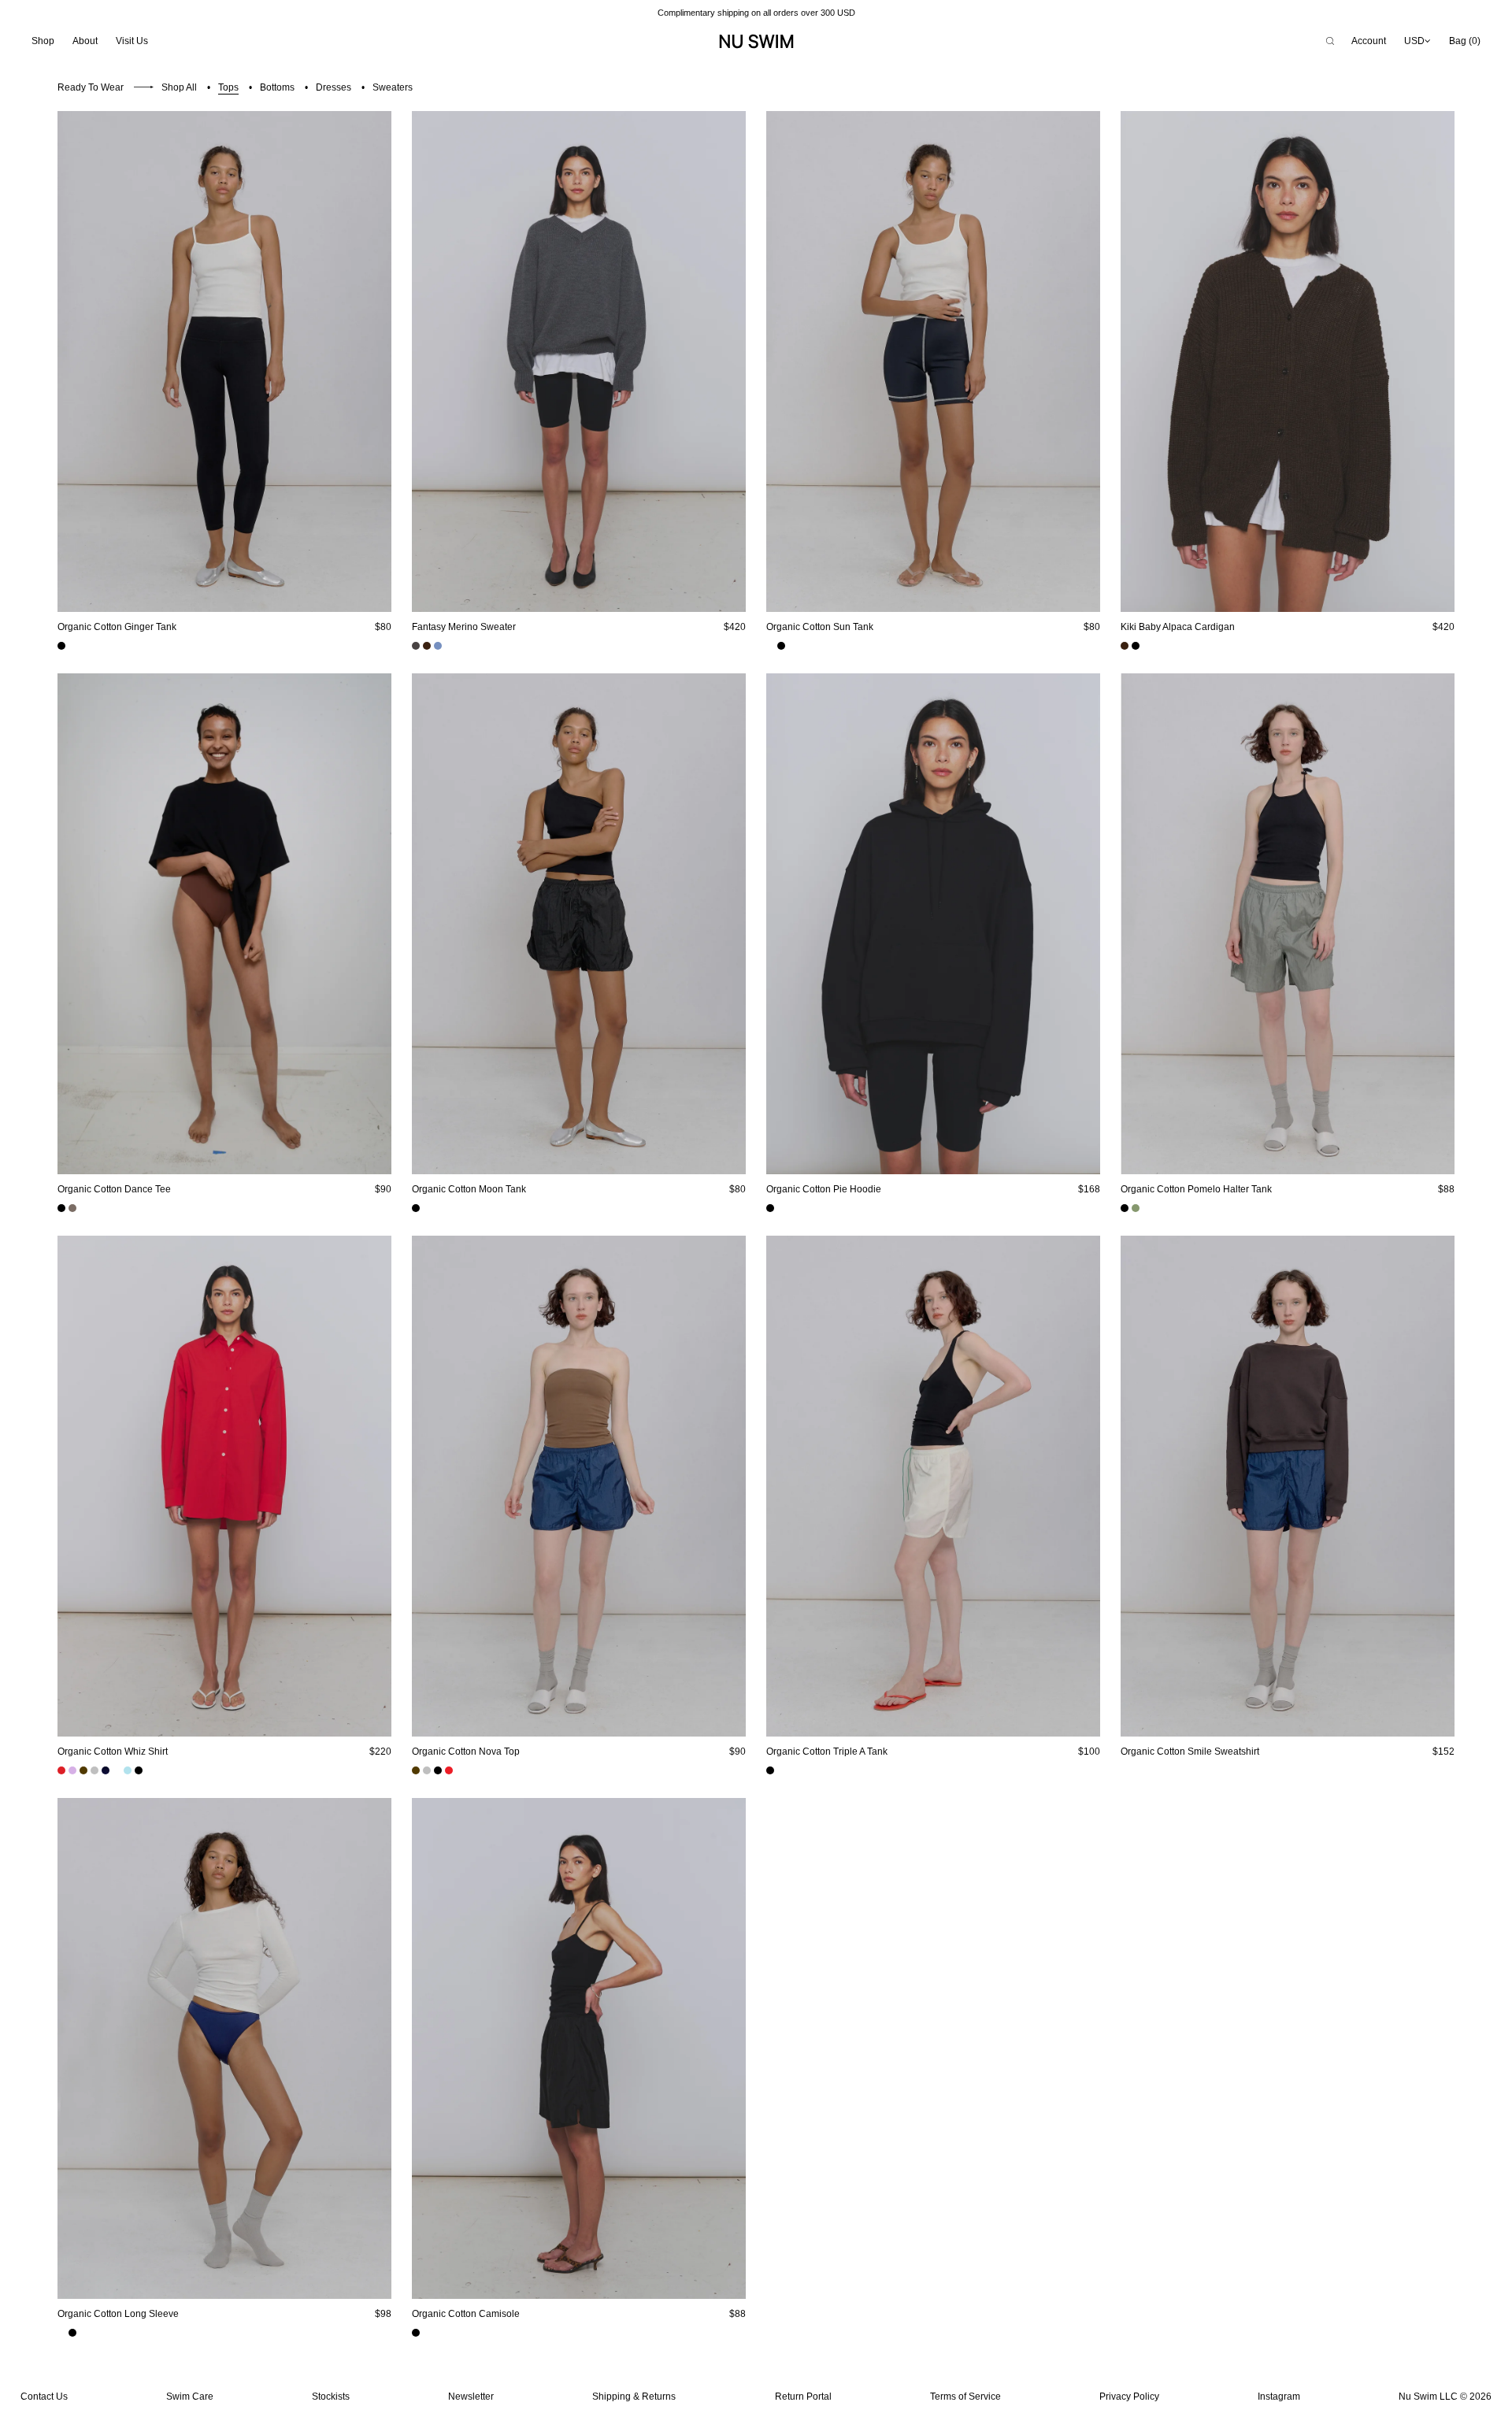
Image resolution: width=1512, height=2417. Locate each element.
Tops (228, 87)
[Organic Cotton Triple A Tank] (933, 1486)
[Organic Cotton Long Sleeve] (224, 2048)
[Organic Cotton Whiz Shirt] (224, 1486)
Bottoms (277, 87)
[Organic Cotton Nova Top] (579, 1486)
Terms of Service (965, 2397)
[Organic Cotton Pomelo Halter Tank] (1288, 924)
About (85, 41)
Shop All (179, 87)
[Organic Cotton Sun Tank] (933, 361)
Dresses (334, 87)
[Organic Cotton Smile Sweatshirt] (1288, 1486)
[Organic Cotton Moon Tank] (579, 924)
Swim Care (190, 2397)
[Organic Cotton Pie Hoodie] (933, 924)
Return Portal (803, 2397)
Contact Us (44, 2397)
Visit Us (132, 41)
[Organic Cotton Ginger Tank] (224, 361)
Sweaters (393, 87)
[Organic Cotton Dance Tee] (224, 924)
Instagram (1279, 2397)
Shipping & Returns (634, 2397)
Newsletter (471, 2397)
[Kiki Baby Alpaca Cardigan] (1288, 361)
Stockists (331, 2397)
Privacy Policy (1129, 2397)
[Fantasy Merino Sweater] (579, 361)
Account (1369, 41)
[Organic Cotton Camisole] (579, 2048)
